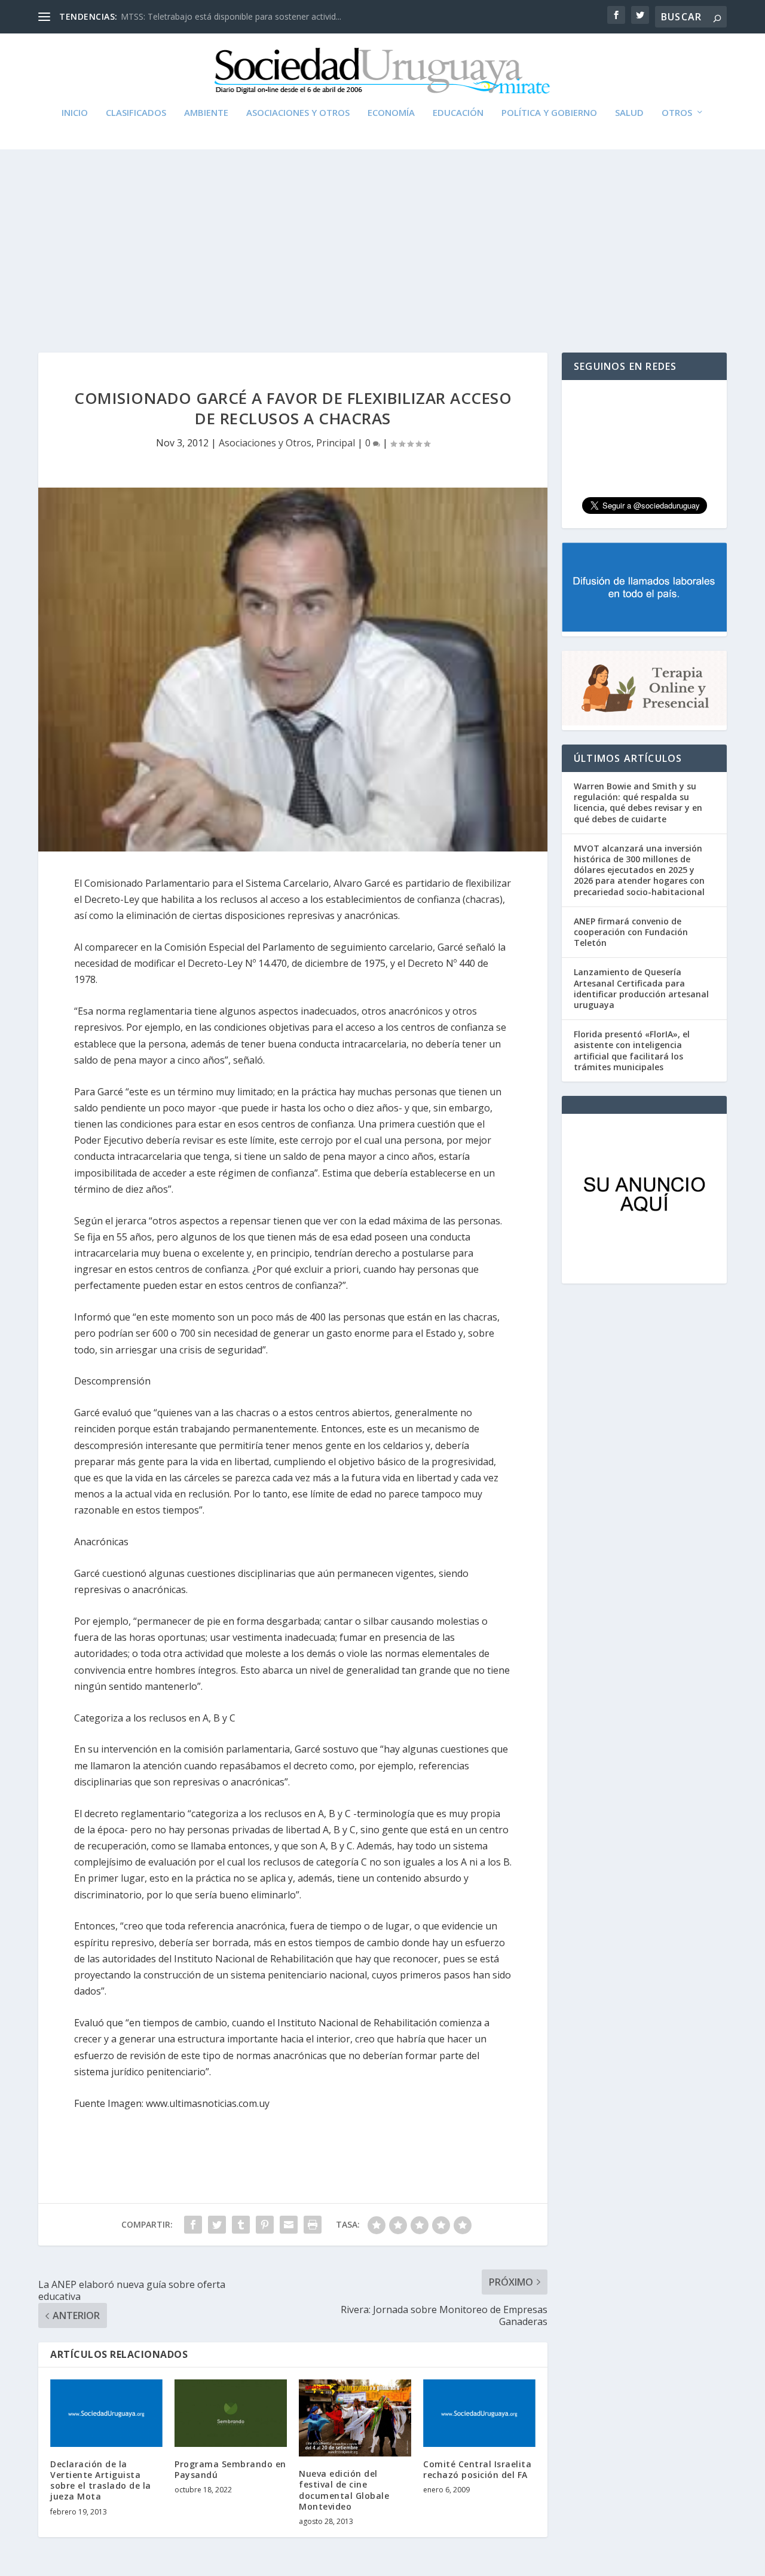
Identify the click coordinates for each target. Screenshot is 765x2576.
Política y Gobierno (549, 113)
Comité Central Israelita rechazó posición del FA (477, 2469)
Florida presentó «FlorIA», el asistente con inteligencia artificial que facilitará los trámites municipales (632, 1050)
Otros (677, 113)
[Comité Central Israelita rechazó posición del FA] (479, 2413)
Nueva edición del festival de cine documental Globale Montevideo (344, 2490)
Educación (458, 113)
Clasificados (136, 113)
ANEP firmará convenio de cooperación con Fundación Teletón (631, 932)
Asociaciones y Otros (298, 113)
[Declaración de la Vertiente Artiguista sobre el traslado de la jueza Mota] (106, 2413)
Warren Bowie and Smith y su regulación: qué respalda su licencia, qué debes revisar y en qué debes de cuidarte (638, 802)
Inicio (75, 113)
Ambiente (206, 113)
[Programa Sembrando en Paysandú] (231, 2413)
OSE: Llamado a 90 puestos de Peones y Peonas (215, 16)
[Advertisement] (382, 239)
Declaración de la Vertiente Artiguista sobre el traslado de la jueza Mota (101, 2480)
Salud (629, 113)
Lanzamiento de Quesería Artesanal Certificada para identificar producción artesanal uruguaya (641, 988)
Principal (336, 443)
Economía (391, 113)
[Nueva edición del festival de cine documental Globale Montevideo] (355, 2418)
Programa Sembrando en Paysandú (230, 2469)
